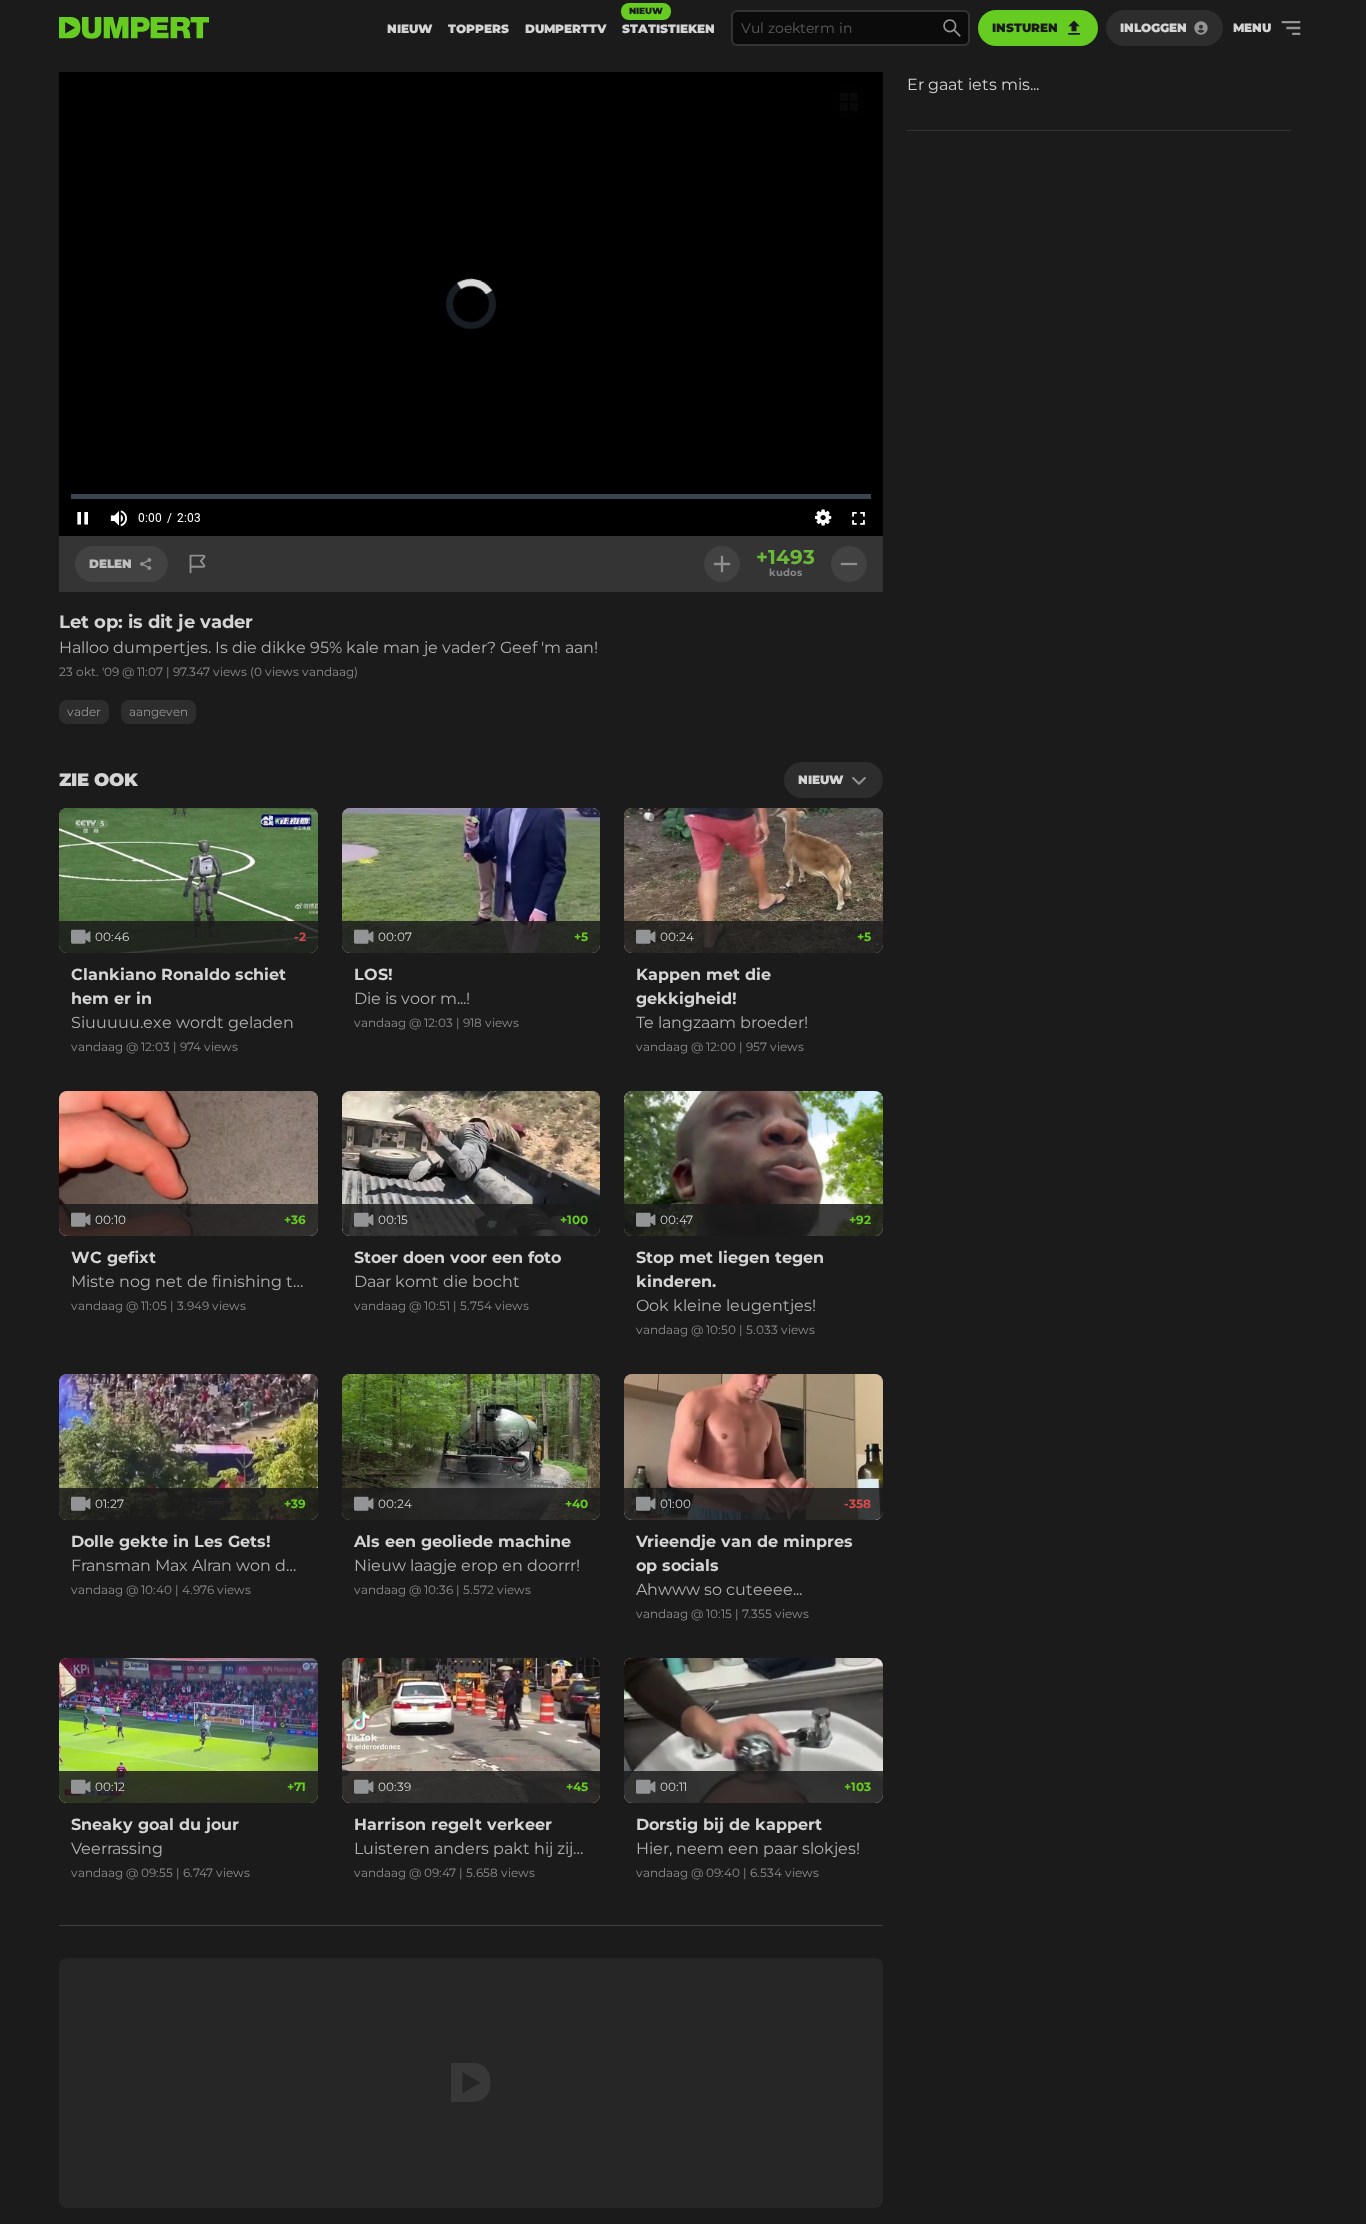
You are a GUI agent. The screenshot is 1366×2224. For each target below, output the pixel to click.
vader (84, 711)
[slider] (471, 496)
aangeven (158, 711)
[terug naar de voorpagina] (134, 28)
